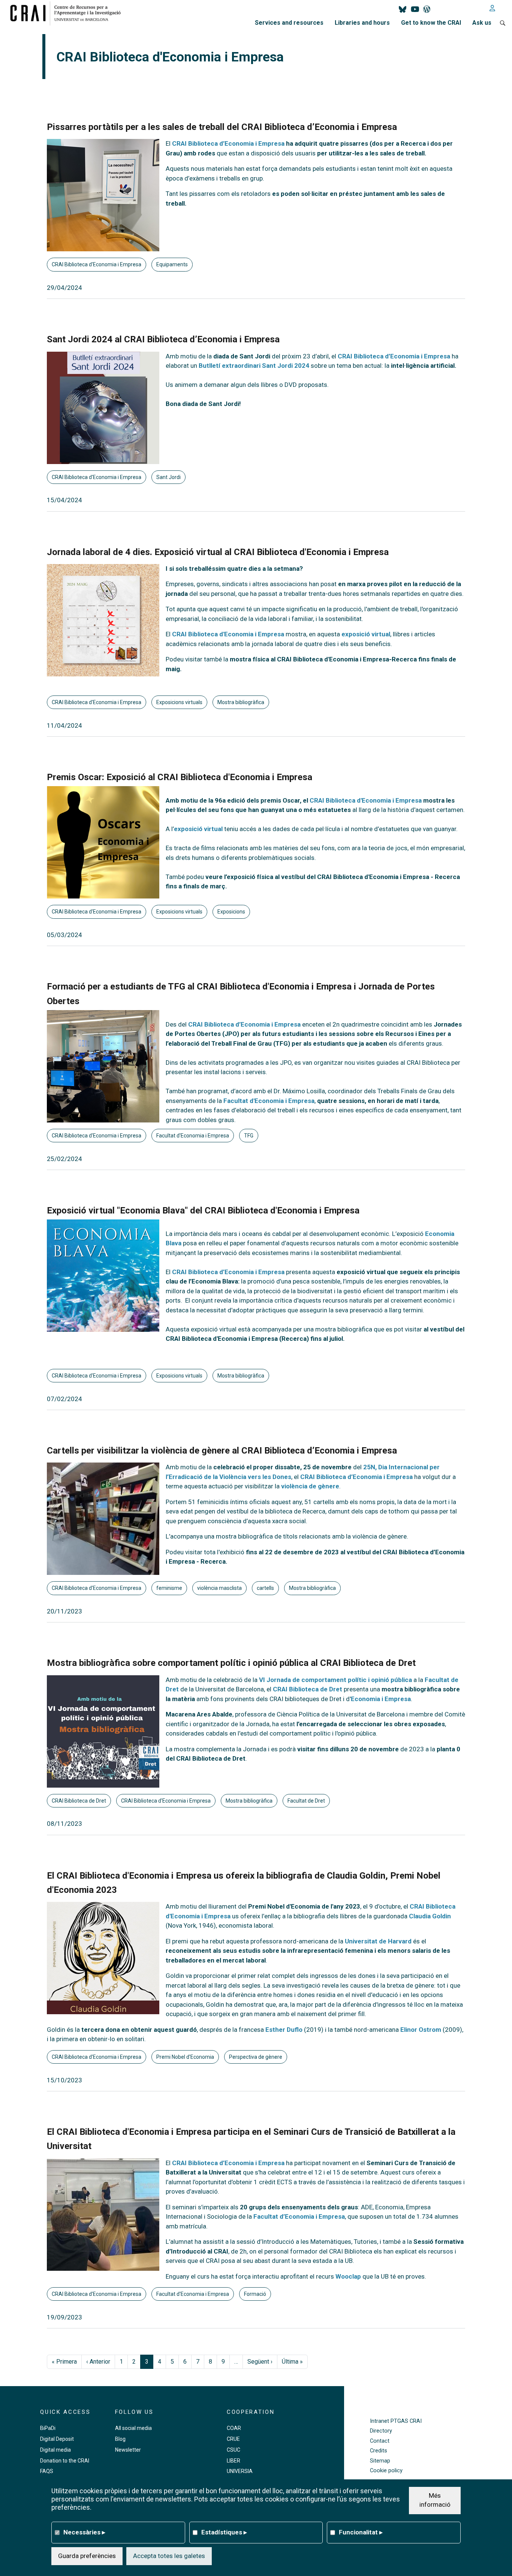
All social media (133, 2428)
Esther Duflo (284, 2030)
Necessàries (84, 2532)
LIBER (234, 2461)
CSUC (234, 2450)
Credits (379, 2451)
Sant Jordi (168, 477)
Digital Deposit (57, 2439)
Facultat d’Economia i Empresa (299, 2216)
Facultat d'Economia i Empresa (269, 1101)
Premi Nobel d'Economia (185, 2057)
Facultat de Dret (306, 1801)
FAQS (47, 2471)
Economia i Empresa (381, 1699)
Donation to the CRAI (65, 2461)
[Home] (68, 13)
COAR (234, 2428)
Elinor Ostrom (421, 2030)
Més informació (435, 2500)
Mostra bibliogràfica (241, 702)
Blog (120, 2439)
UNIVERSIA (240, 2471)
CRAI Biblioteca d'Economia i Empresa (97, 264)
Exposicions (231, 912)
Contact (380, 2441)
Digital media (55, 2450)
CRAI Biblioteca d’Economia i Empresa (394, 356)
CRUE (233, 2439)
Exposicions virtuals (179, 702)
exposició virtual (366, 634)
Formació (255, 2294)
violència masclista (219, 1588)
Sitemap (380, 2461)
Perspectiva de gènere (256, 2057)
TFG (249, 1136)
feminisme (169, 1588)
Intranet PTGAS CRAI (396, 2421)
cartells (265, 1588)
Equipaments (172, 264)
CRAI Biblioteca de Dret (308, 1689)
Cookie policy (386, 2471)
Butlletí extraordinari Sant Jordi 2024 (254, 366)
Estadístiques (224, 2532)
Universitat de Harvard (378, 1941)
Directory (381, 2431)
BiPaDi (48, 2428)
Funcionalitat (361, 2532)
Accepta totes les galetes (169, 2555)
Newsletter (128, 2450)
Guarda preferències (87, 2555)
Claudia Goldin (430, 1916)
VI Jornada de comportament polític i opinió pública (335, 1680)
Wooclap (348, 2276)
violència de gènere (310, 1486)
